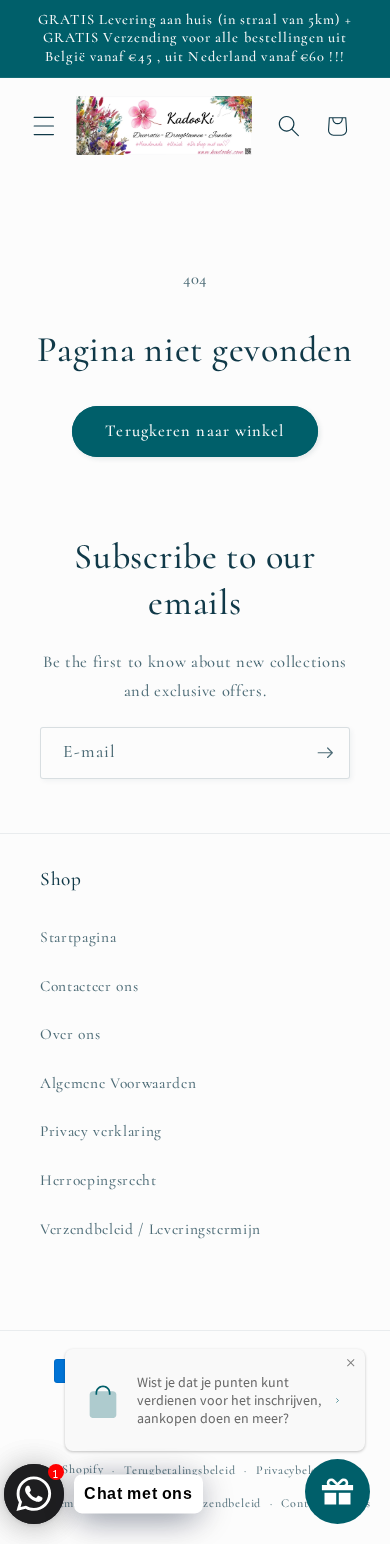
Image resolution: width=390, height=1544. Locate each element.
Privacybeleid (292, 1470)
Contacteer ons (89, 986)
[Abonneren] (325, 753)
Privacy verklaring (101, 1131)
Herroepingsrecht (98, 1180)
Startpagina (78, 937)
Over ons (70, 1034)
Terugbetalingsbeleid (179, 1470)
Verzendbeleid (223, 1503)
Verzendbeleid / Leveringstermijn (150, 1229)
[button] (44, 126)
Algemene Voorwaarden (118, 1083)
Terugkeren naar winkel (194, 431)
